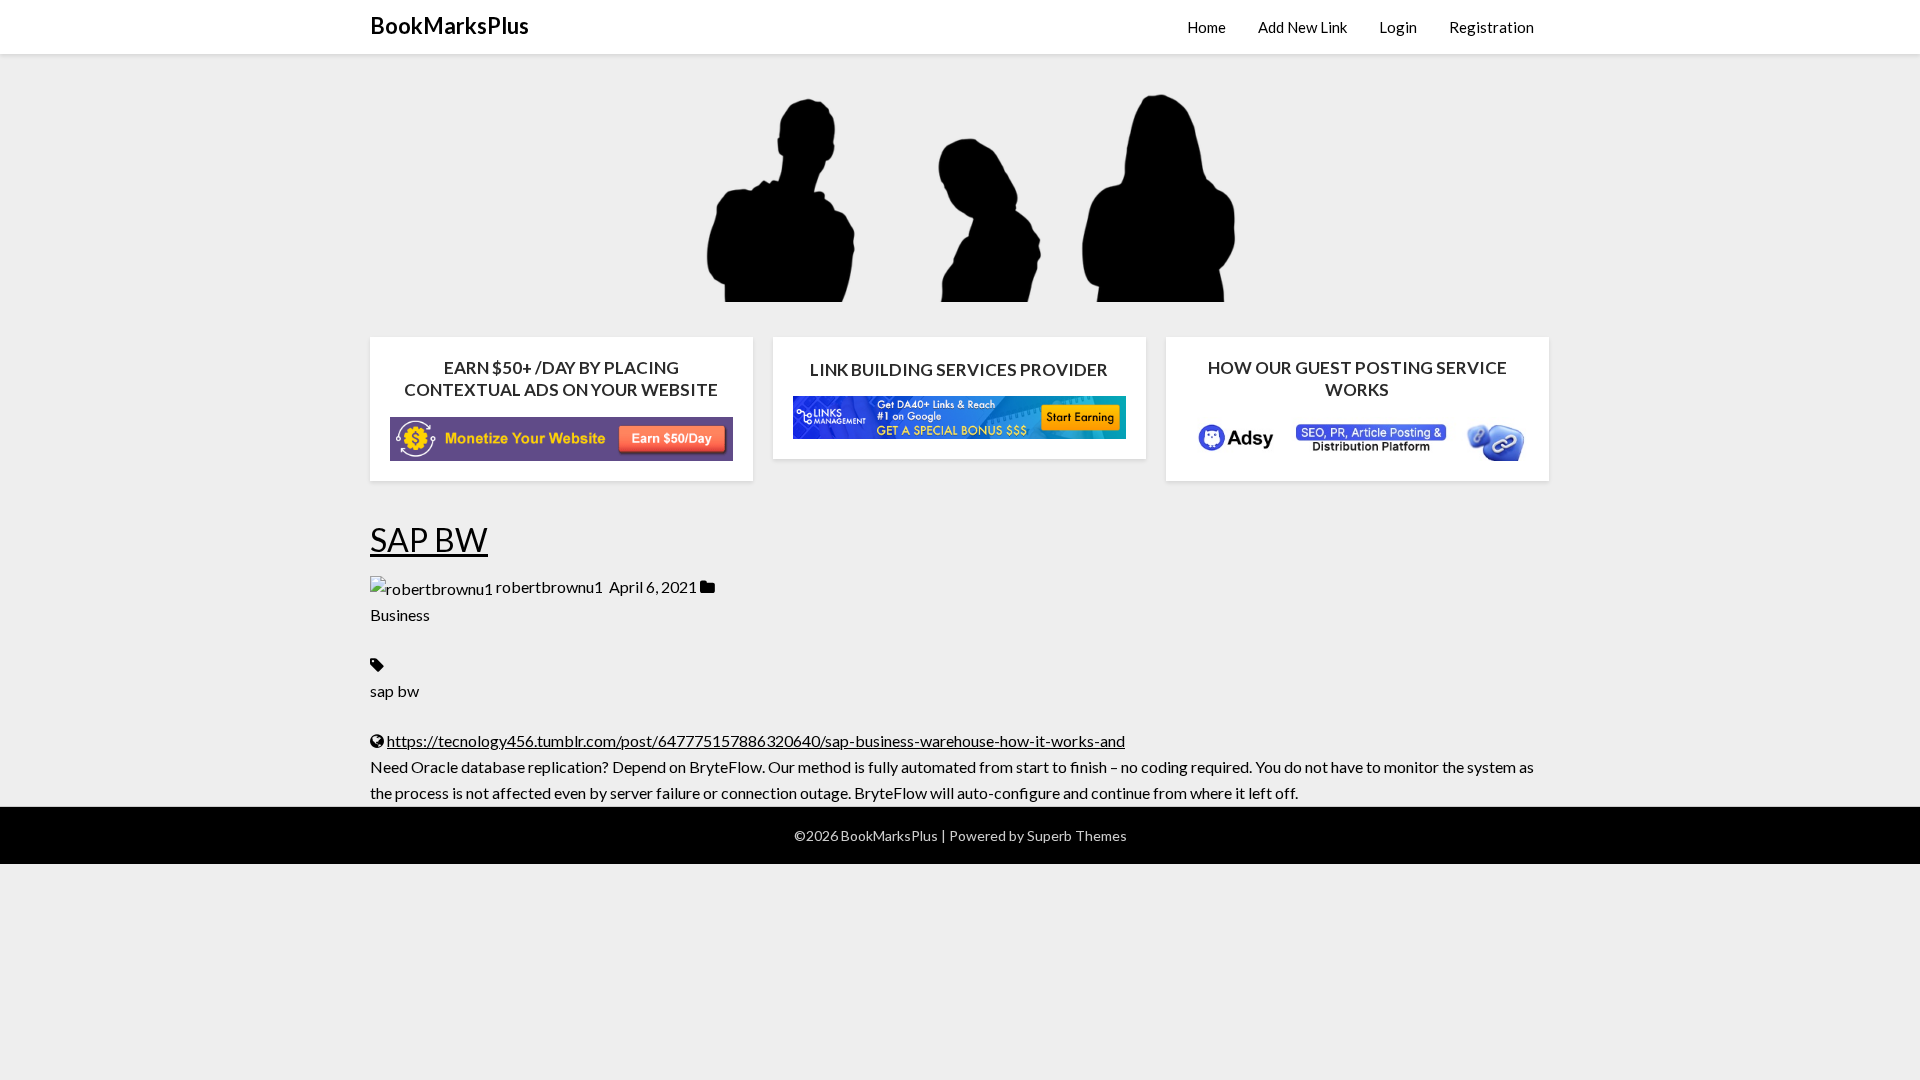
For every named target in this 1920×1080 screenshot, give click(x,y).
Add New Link (1302, 27)
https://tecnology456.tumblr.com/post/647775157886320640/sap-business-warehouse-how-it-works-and (756, 740)
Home (1206, 27)
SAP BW (429, 539)
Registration (1491, 27)
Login (1398, 27)
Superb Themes (1077, 835)
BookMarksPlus (449, 25)
